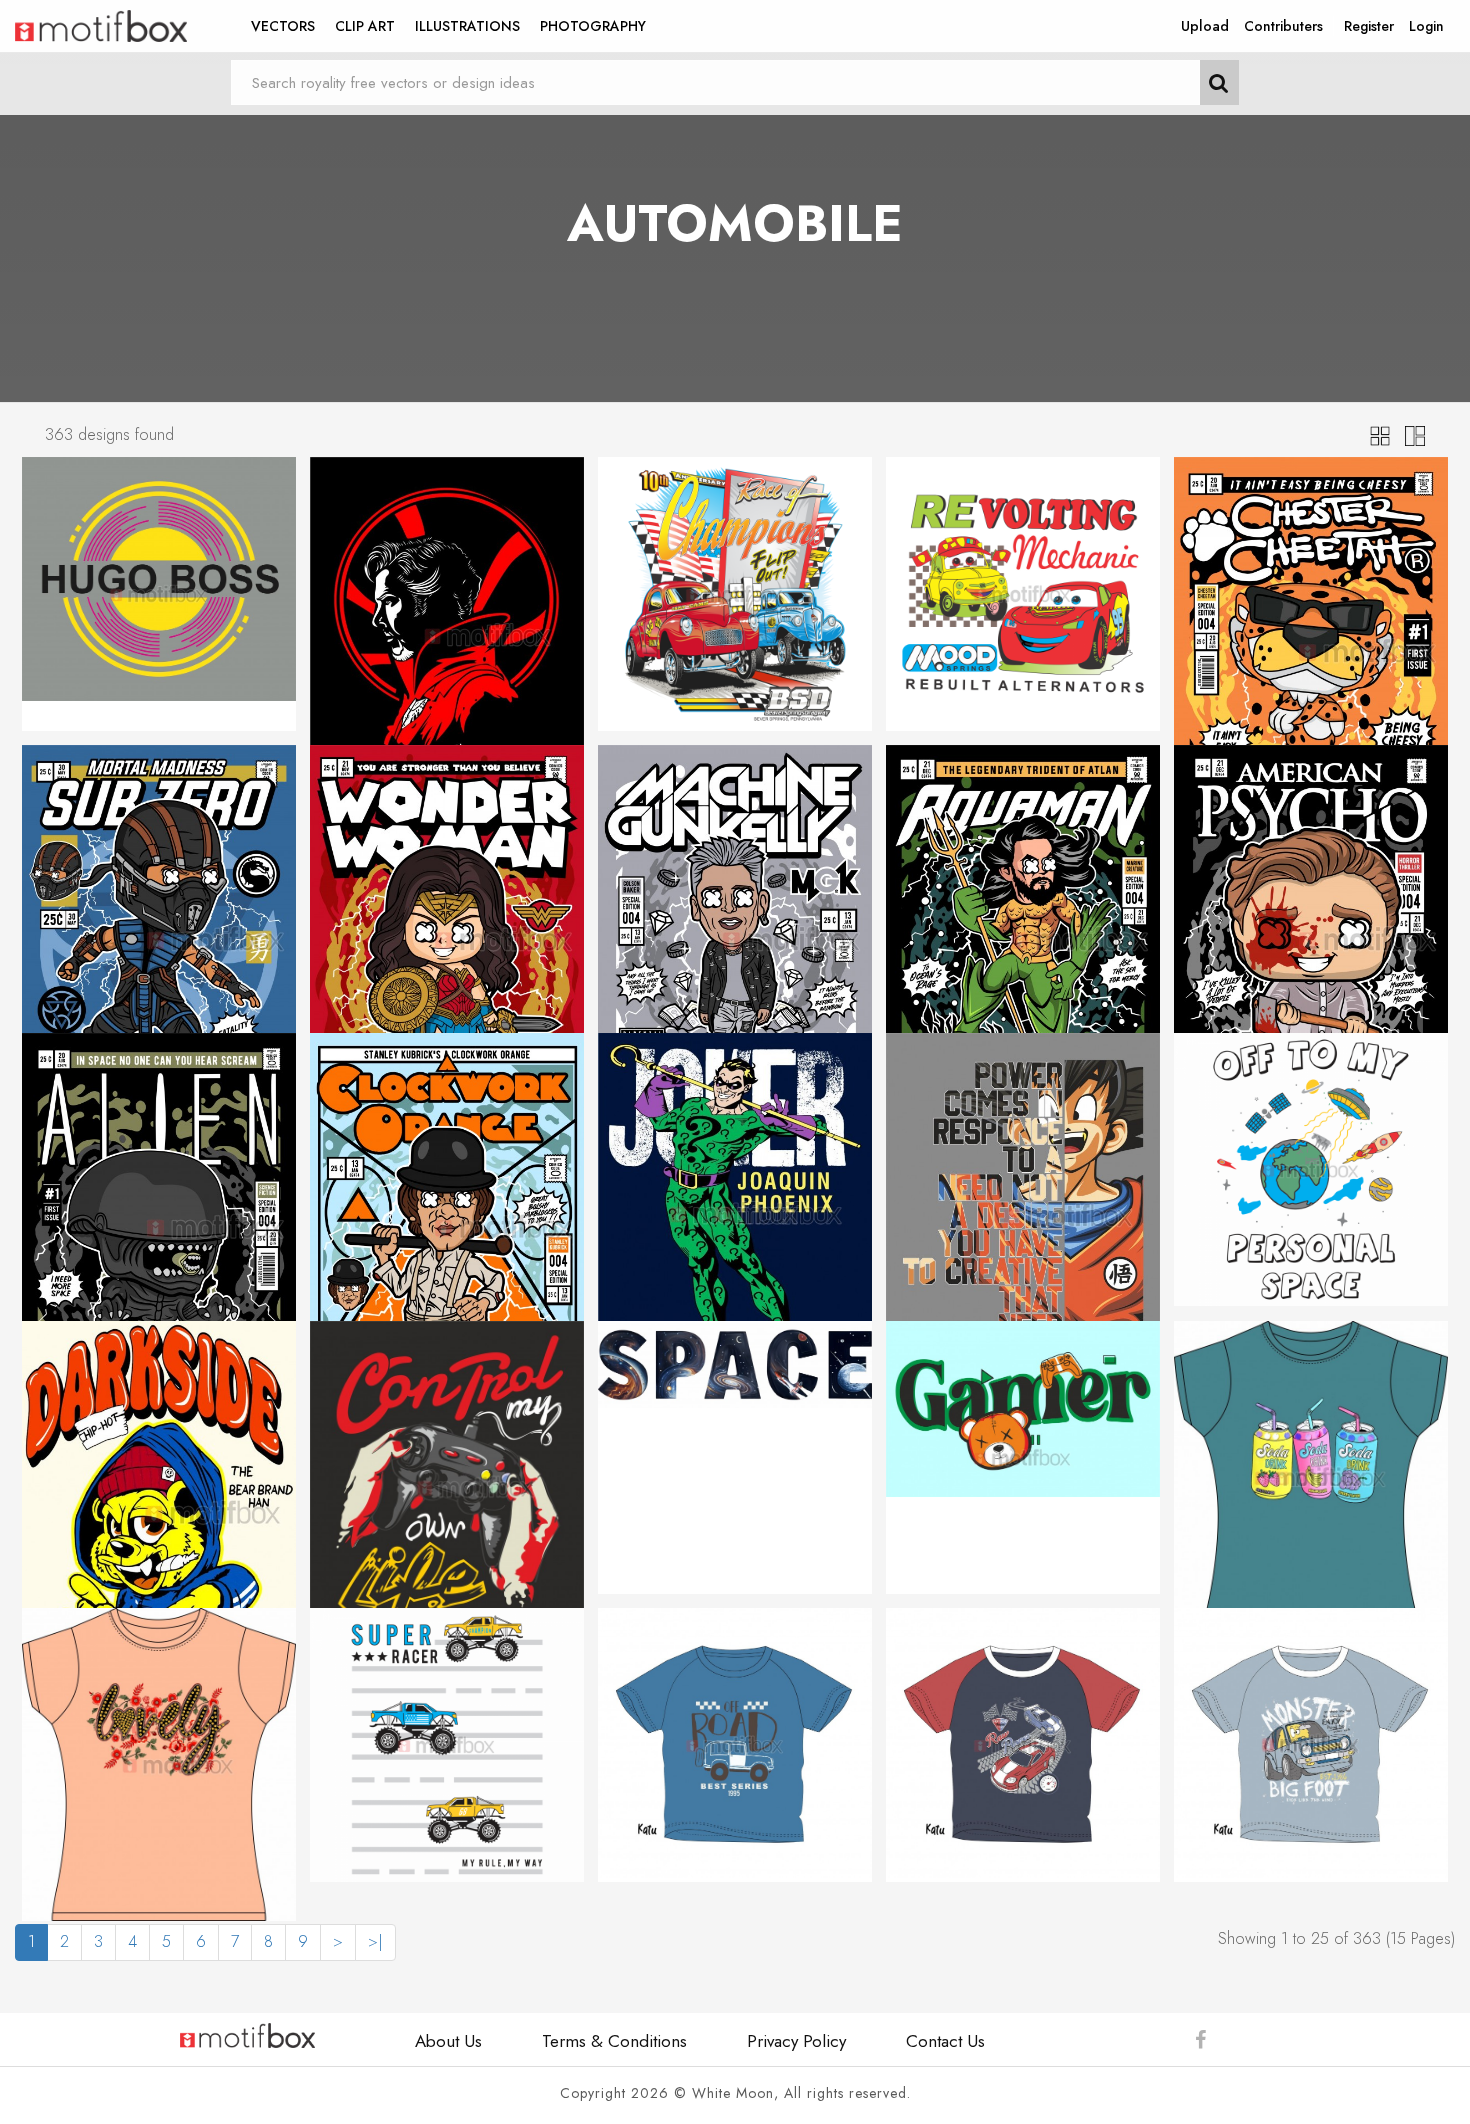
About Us (448, 2041)
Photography (593, 26)
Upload (1205, 26)
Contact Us (945, 2041)
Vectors (283, 26)
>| (375, 1941)
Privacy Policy (796, 2041)
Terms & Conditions (614, 2041)
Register (1369, 26)
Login (1426, 26)
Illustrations (467, 26)
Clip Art (365, 26)
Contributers (1283, 26)
